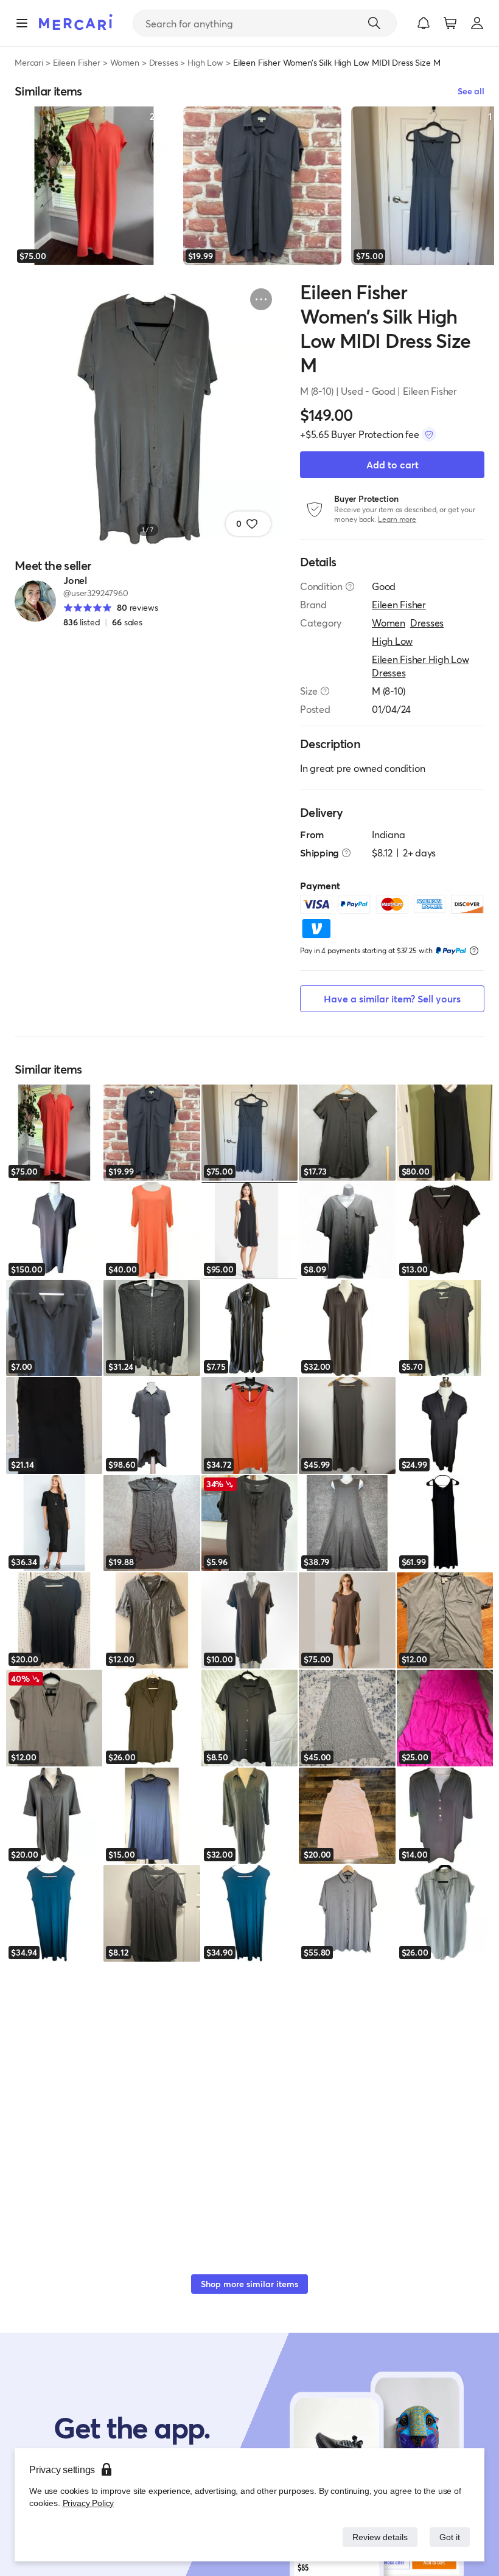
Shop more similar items (249, 2284)
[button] (424, 23)
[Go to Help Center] (350, 586)
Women (125, 62)
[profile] (477, 23)
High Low (205, 62)
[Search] (374, 23)
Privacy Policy (87, 2503)
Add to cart (393, 464)
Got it (449, 2537)
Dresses (164, 62)
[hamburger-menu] (22, 23)
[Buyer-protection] (429, 434)
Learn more (397, 519)
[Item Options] (261, 299)
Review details (377, 2537)
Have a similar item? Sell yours (392, 998)
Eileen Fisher (77, 62)
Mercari (29, 62)
